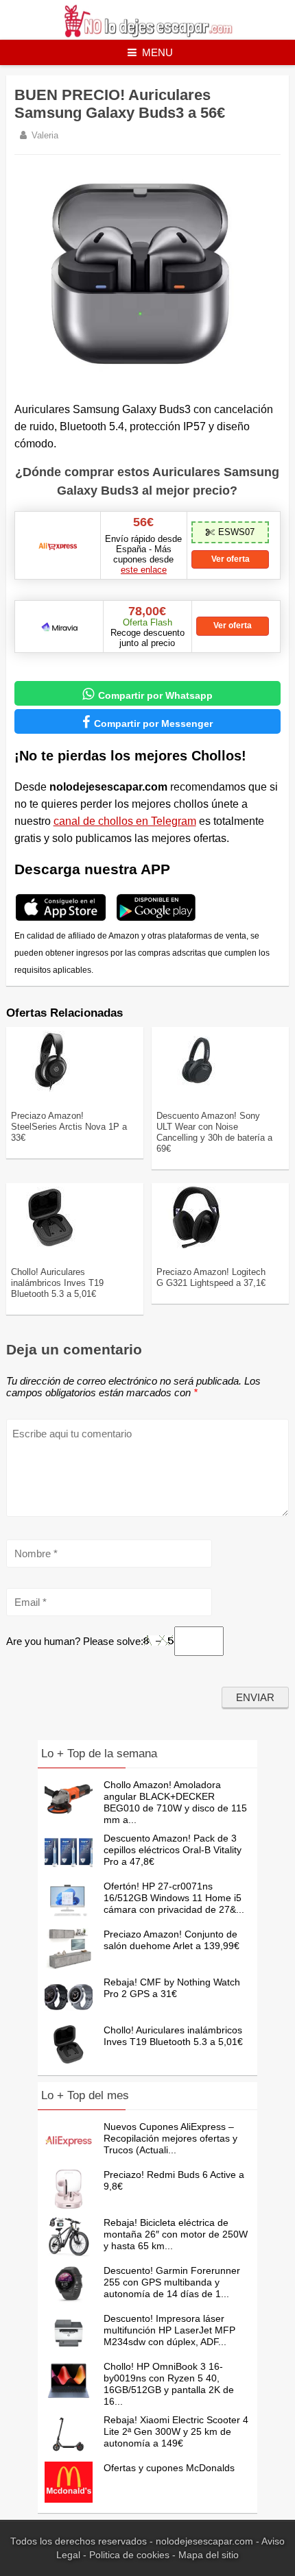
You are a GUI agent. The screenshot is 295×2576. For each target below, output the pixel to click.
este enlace (144, 570)
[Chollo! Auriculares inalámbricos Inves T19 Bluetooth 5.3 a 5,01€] (51, 1246)
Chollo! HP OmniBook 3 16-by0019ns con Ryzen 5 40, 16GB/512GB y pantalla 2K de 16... (169, 2384)
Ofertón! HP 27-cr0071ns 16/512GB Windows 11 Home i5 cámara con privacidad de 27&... (174, 1898)
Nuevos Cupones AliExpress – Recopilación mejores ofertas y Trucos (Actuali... (170, 2138)
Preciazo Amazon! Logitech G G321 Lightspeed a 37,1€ (211, 1277)
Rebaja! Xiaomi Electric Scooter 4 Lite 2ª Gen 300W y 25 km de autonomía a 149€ (176, 2431)
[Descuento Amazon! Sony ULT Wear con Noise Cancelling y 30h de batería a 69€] (196, 1089)
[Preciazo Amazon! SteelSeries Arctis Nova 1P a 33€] (51, 1089)
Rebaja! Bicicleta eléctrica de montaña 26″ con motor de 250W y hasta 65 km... (176, 2234)
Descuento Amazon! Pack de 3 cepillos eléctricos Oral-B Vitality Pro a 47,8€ (173, 1850)
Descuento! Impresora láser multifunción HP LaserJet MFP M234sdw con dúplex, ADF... (169, 2330)
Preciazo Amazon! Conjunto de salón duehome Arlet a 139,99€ (172, 1940)
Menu (157, 52)
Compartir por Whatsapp (147, 694)
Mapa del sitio (209, 2555)
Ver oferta (231, 559)
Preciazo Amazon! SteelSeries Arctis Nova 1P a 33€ (69, 1127)
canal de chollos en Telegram (125, 821)
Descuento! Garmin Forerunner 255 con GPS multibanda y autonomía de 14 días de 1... (172, 2282)
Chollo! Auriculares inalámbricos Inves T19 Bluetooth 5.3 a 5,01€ (57, 1283)
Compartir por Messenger (147, 722)
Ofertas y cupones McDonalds (169, 2468)
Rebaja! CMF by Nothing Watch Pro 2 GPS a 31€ (172, 1988)
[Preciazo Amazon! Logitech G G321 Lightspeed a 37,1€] (196, 1246)
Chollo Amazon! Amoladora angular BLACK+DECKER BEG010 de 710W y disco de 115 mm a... (175, 1802)
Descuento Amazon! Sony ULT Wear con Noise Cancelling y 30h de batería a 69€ (214, 1132)
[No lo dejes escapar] (147, 34)
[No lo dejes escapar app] (61, 919)
